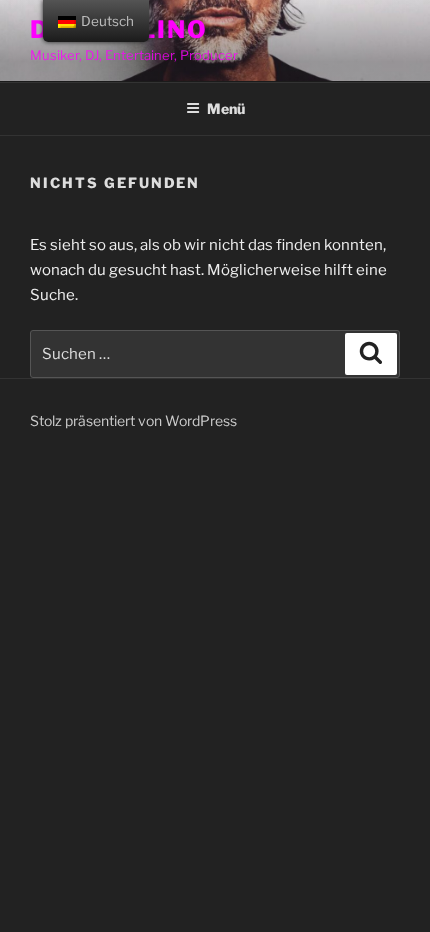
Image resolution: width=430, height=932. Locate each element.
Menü (226, 108)
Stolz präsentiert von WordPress (133, 420)
